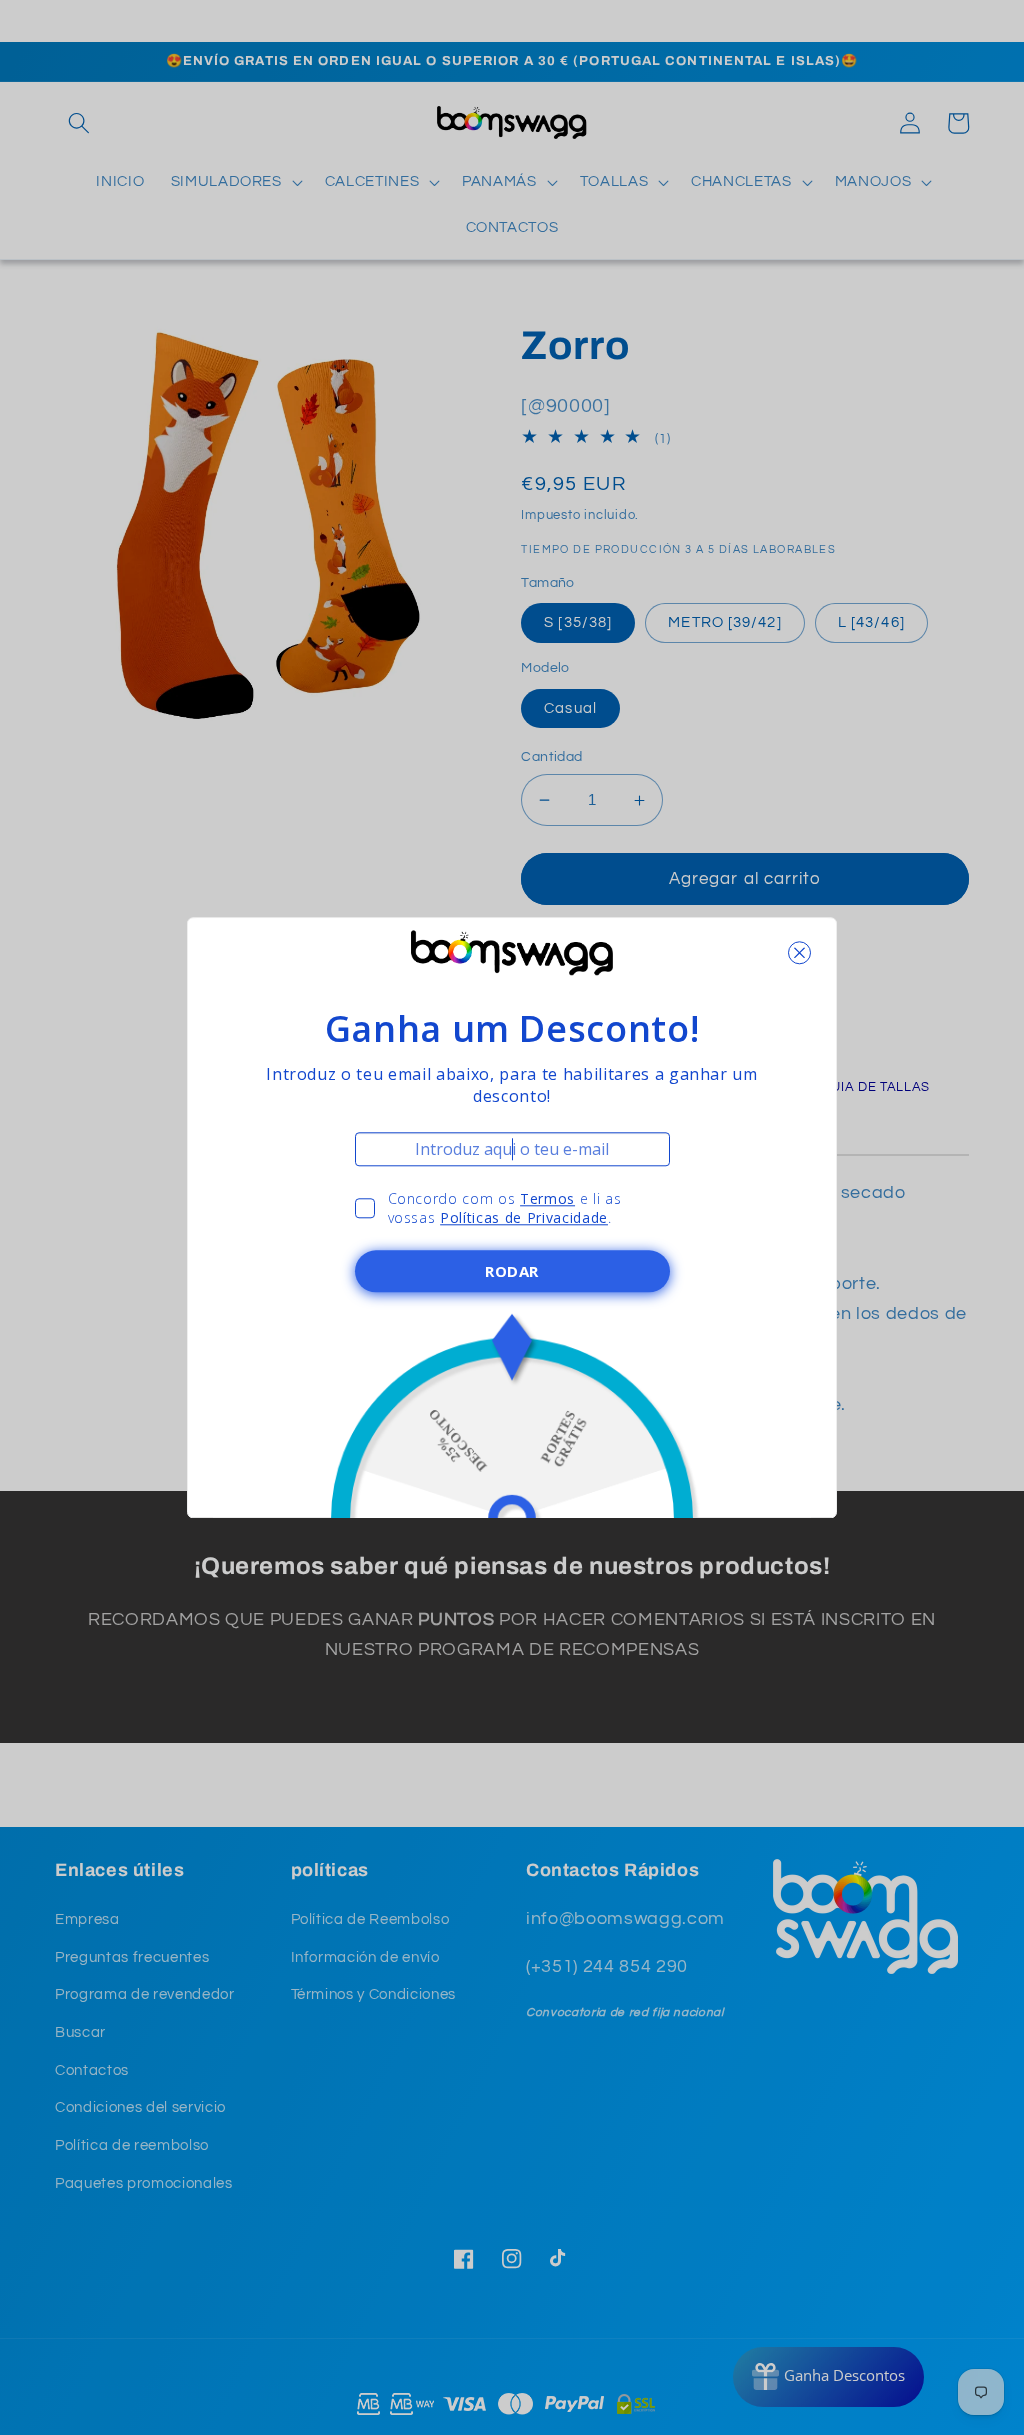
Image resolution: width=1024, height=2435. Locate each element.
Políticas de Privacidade (524, 1217)
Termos (547, 1198)
